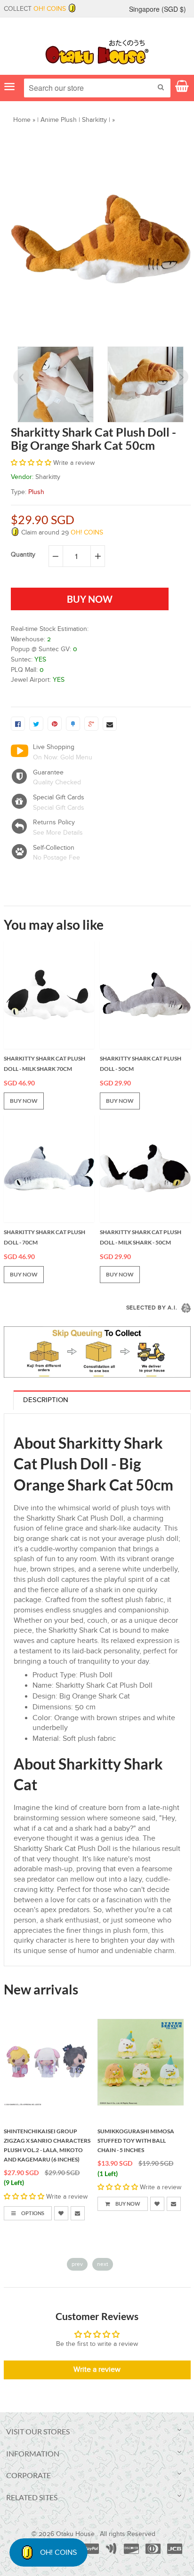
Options (32, 2213)
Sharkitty (94, 120)
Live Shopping (54, 747)
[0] (18, 724)
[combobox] (97, 88)
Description (46, 1400)
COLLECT (35, 9)
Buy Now (127, 2204)
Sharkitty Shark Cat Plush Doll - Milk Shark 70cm (44, 1064)
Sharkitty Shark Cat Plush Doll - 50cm (141, 1064)
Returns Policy (54, 822)
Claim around (61, 533)
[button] (32, 463)
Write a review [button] (97, 2370)
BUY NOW (24, 1101)
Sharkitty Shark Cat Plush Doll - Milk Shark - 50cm (141, 1237)
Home (22, 120)
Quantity (23, 555)
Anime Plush (59, 120)
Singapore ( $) (158, 9)
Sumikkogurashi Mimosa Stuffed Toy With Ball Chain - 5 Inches (136, 2141)
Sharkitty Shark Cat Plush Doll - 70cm (44, 1237)
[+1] (91, 724)
